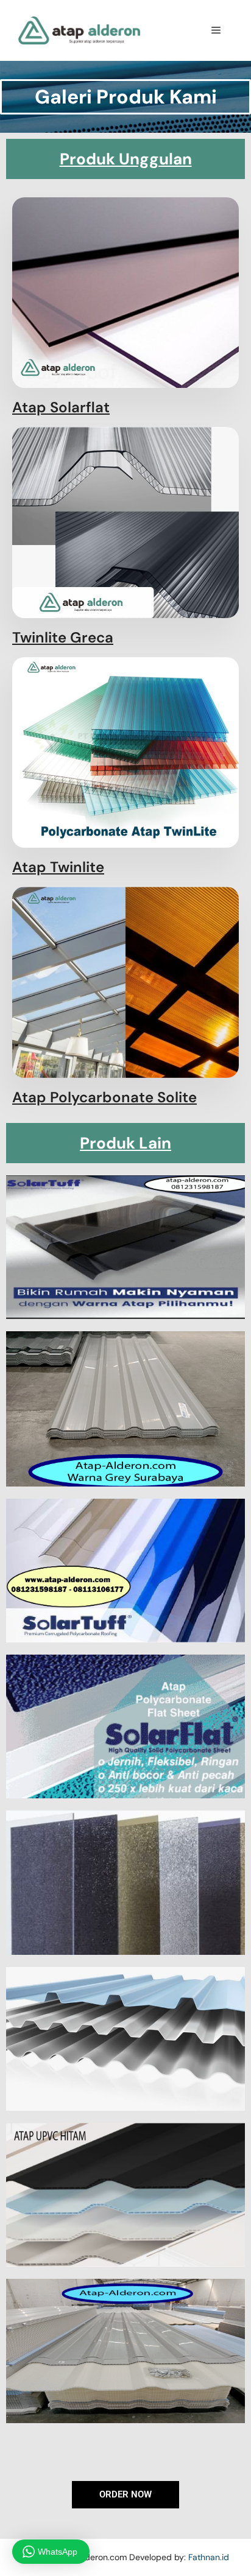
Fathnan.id (209, 2557)
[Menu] (216, 30)
